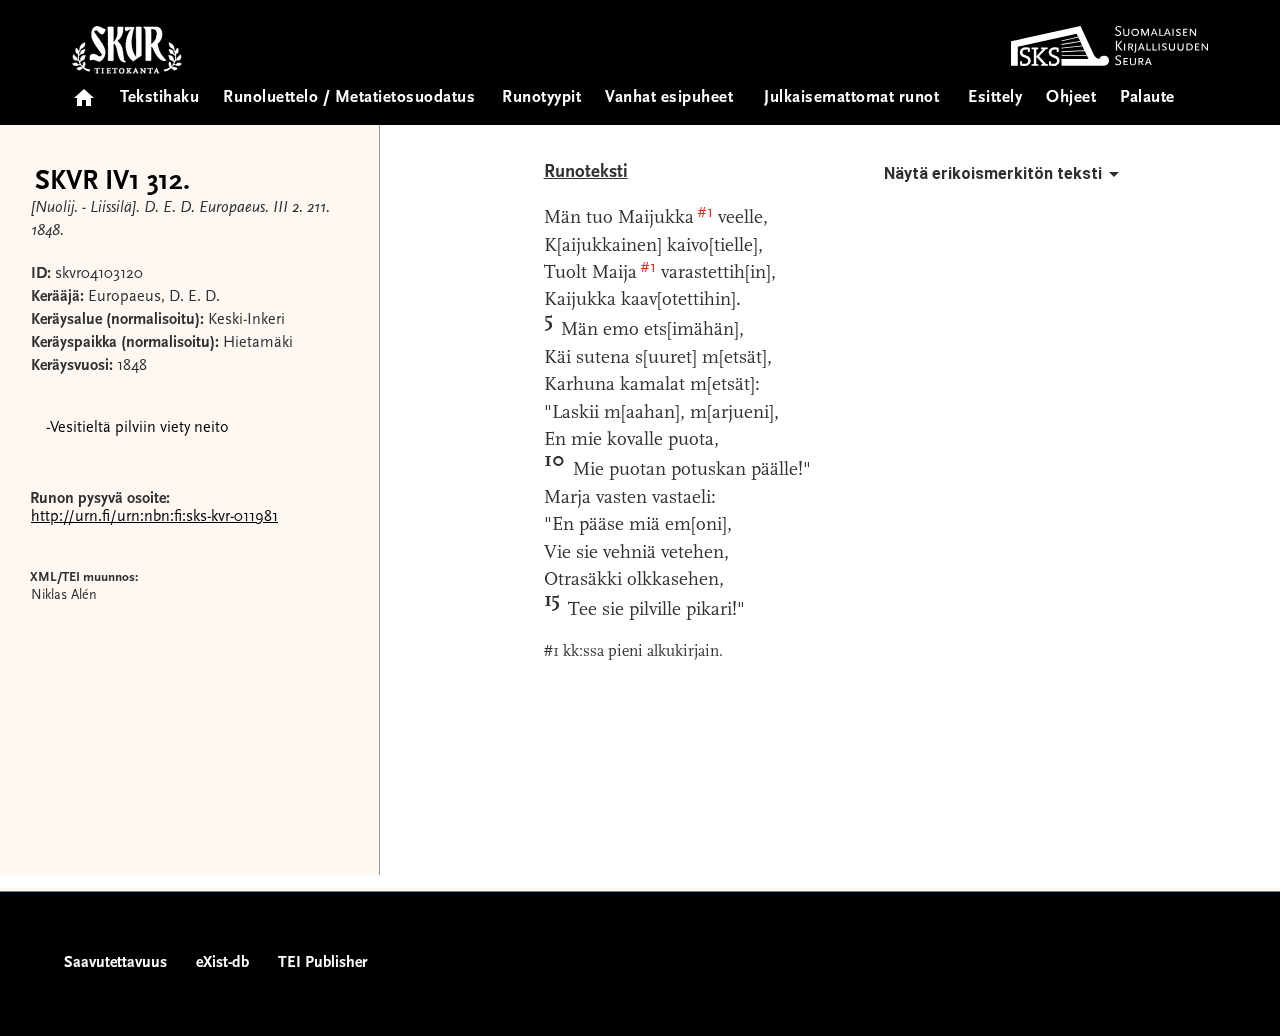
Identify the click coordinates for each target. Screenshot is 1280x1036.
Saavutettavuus (115, 963)
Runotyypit (541, 98)
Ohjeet (1071, 98)
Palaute (1147, 98)
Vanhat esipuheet (669, 98)
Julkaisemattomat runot (851, 98)
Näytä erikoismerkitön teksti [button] (993, 173)
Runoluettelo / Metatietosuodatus (349, 98)
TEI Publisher (322, 963)
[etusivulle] (84, 91)
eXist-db (222, 963)
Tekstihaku (159, 98)
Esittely (995, 98)
